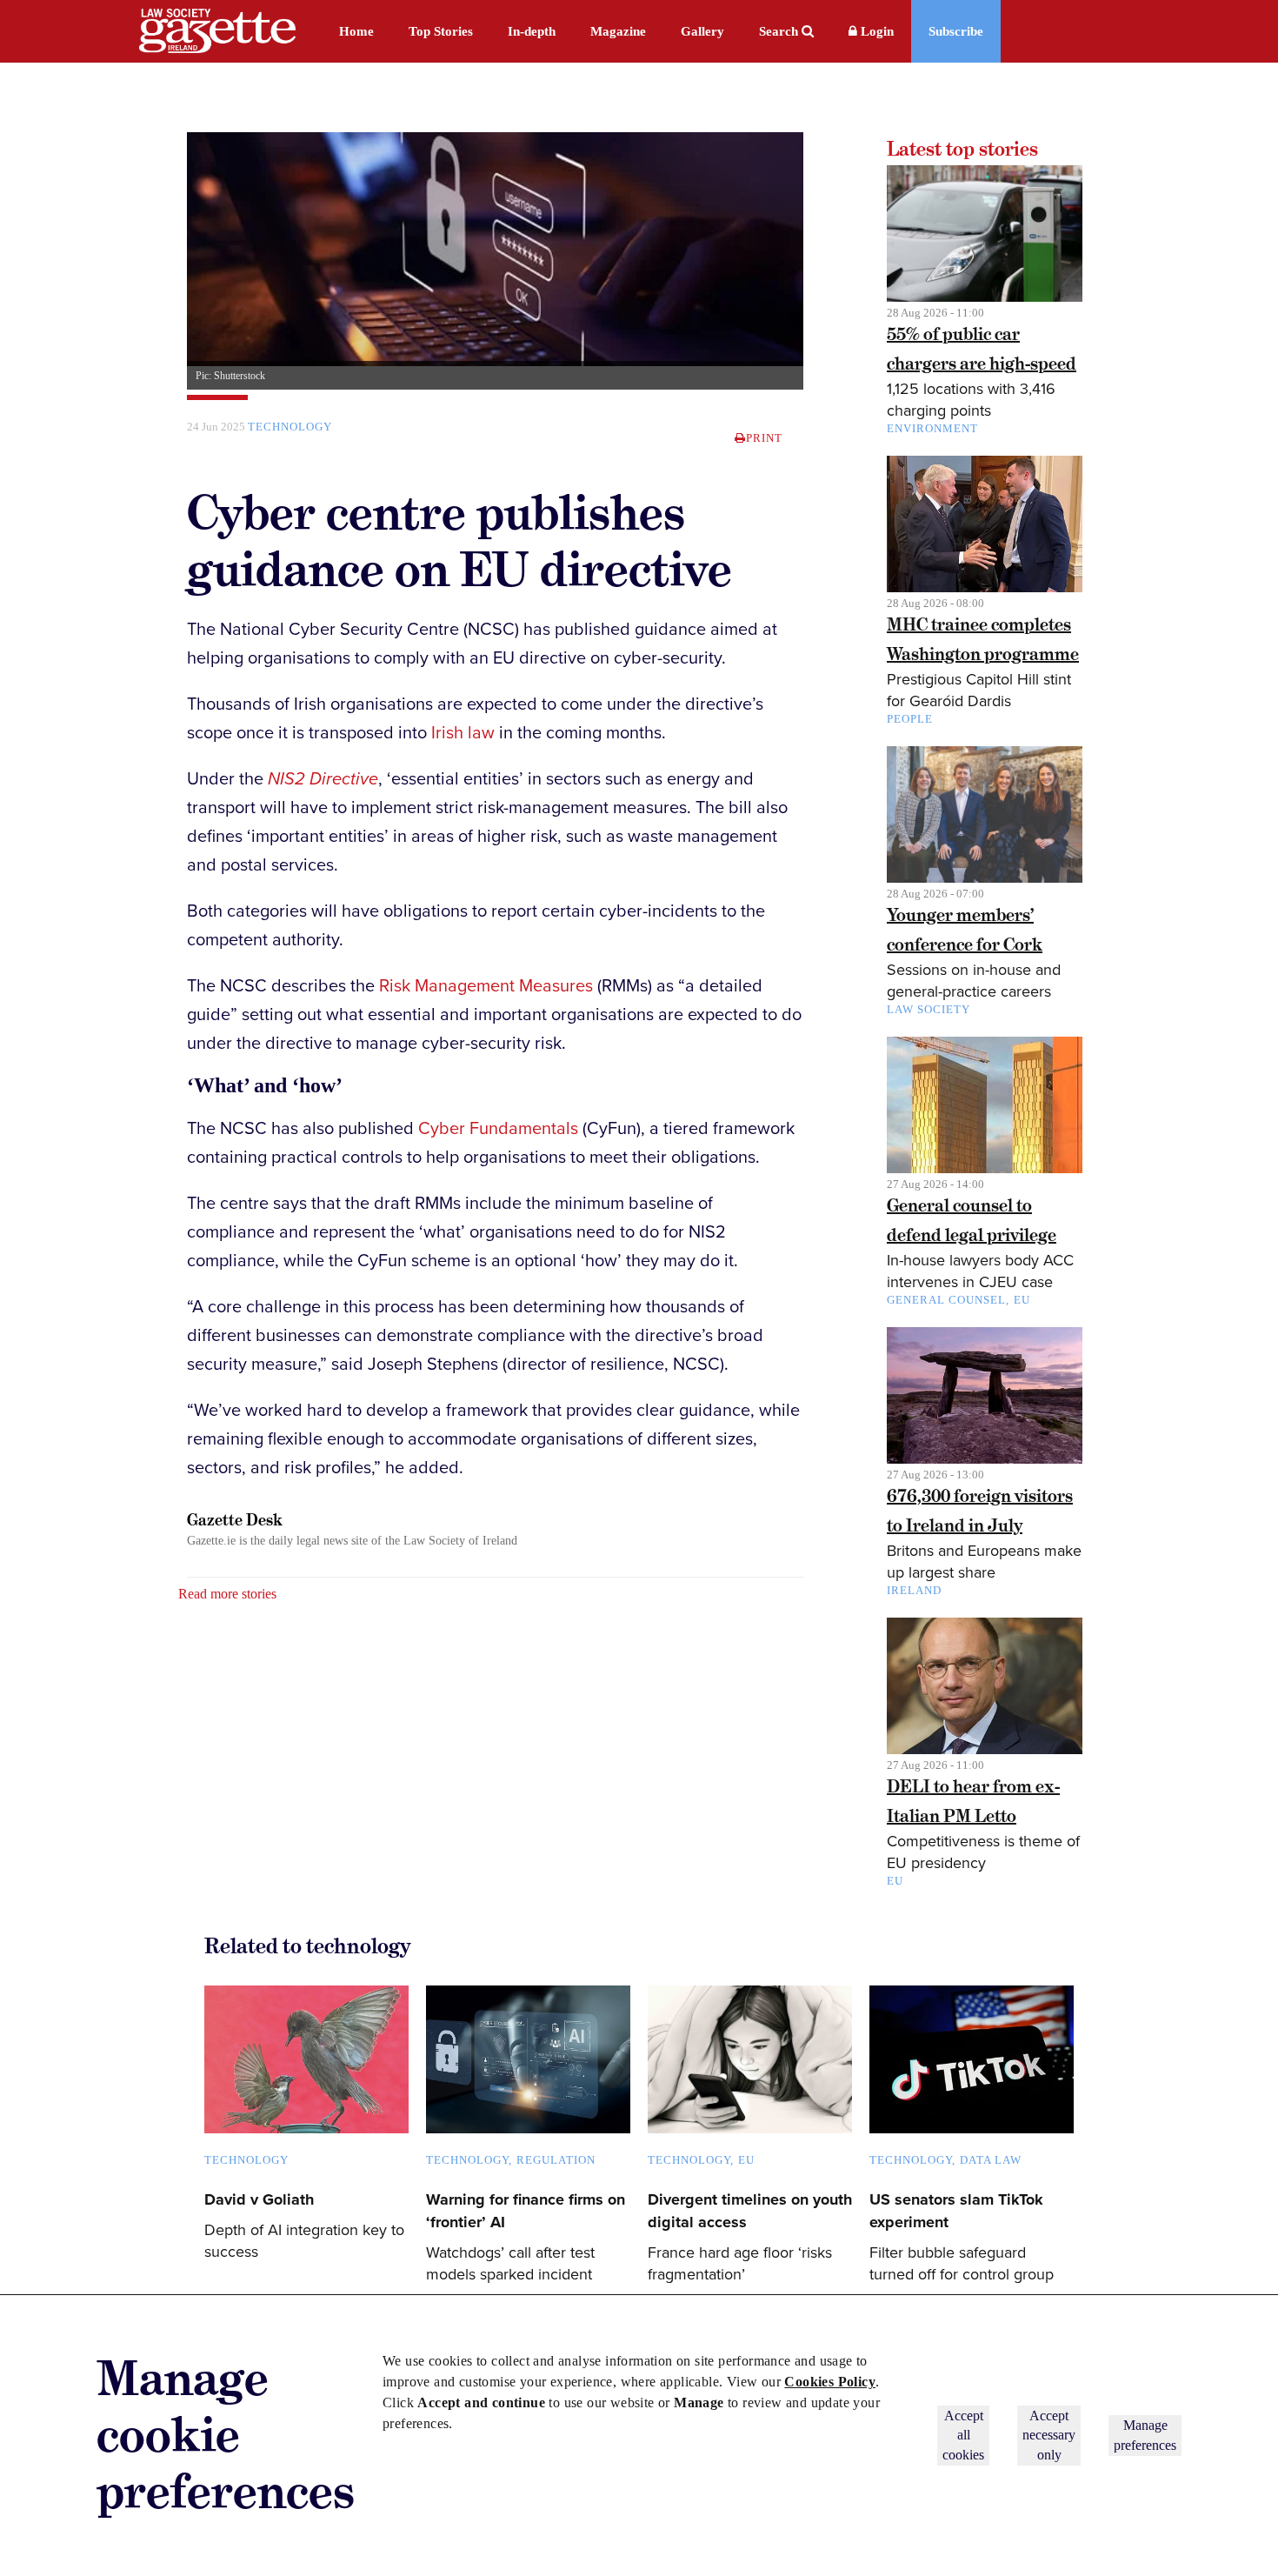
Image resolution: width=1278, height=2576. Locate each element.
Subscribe (956, 31)
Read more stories (227, 1594)
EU (1022, 1300)
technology (290, 427)
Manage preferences (1145, 2435)
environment (932, 428)
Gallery (702, 31)
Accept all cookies (963, 2435)
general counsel (946, 1300)
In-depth (532, 31)
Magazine (618, 31)
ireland (914, 1590)
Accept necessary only (1049, 2435)
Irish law (463, 733)
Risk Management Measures (486, 986)
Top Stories (441, 31)
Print (764, 438)
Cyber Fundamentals (498, 1129)
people (910, 719)
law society (929, 1009)
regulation (556, 2160)
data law (991, 2160)
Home (356, 31)
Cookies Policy (830, 2382)
